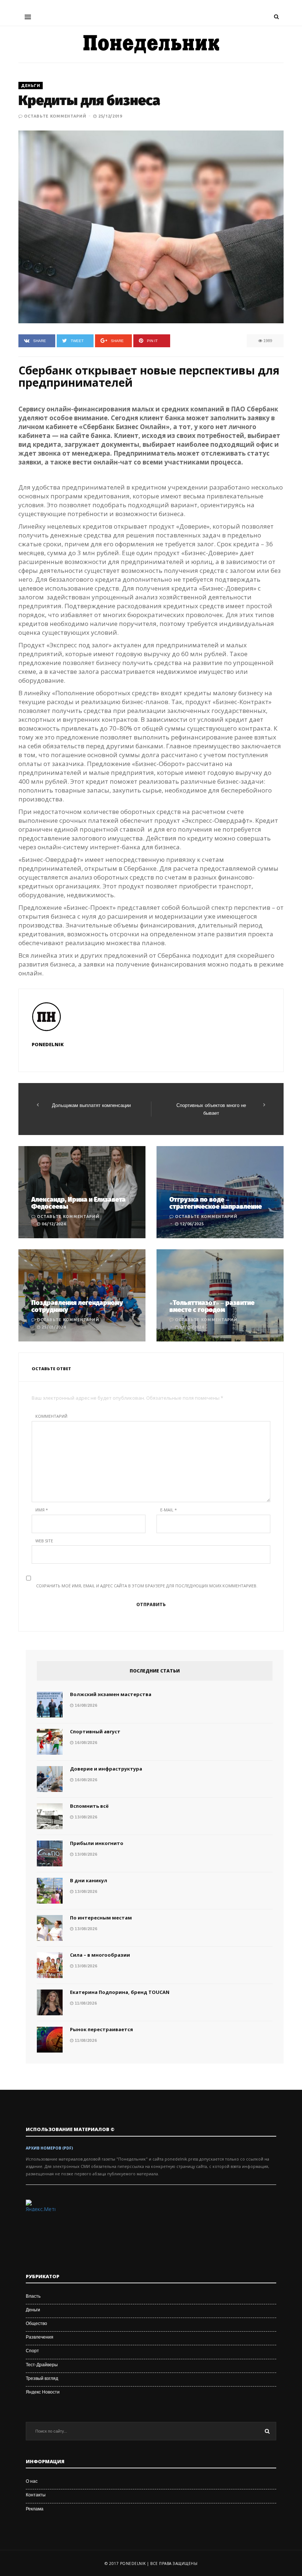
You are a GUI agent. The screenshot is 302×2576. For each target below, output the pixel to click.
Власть (33, 2296)
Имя (42, 1510)
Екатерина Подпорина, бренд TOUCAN (120, 1992)
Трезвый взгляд (42, 2378)
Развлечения (40, 2337)
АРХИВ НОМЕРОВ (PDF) (49, 2148)
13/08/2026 (85, 1817)
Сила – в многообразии (100, 1955)
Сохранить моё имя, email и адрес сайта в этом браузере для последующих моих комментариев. (147, 1586)
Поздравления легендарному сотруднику (77, 1306)
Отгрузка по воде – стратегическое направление (216, 1203)
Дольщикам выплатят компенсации (91, 1105)
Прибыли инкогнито (97, 1843)
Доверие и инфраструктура (106, 1769)
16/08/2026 (85, 1705)
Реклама (35, 2509)
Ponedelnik (48, 1044)
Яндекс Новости (43, 2392)
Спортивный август (95, 1731)
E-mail (168, 1510)
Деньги (31, 86)
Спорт (32, 2351)
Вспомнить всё (89, 1806)
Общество (36, 2323)
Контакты (36, 2495)
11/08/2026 (85, 2003)
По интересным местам (101, 1918)
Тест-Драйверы (42, 2365)
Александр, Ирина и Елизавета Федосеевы (78, 1203)
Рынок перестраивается (101, 2029)
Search (267, 2431)
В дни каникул (89, 1880)
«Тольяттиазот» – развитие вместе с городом (212, 1306)
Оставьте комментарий (55, 116)
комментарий (51, 1416)
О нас (32, 2481)
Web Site (44, 1541)
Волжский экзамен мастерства (111, 1694)
